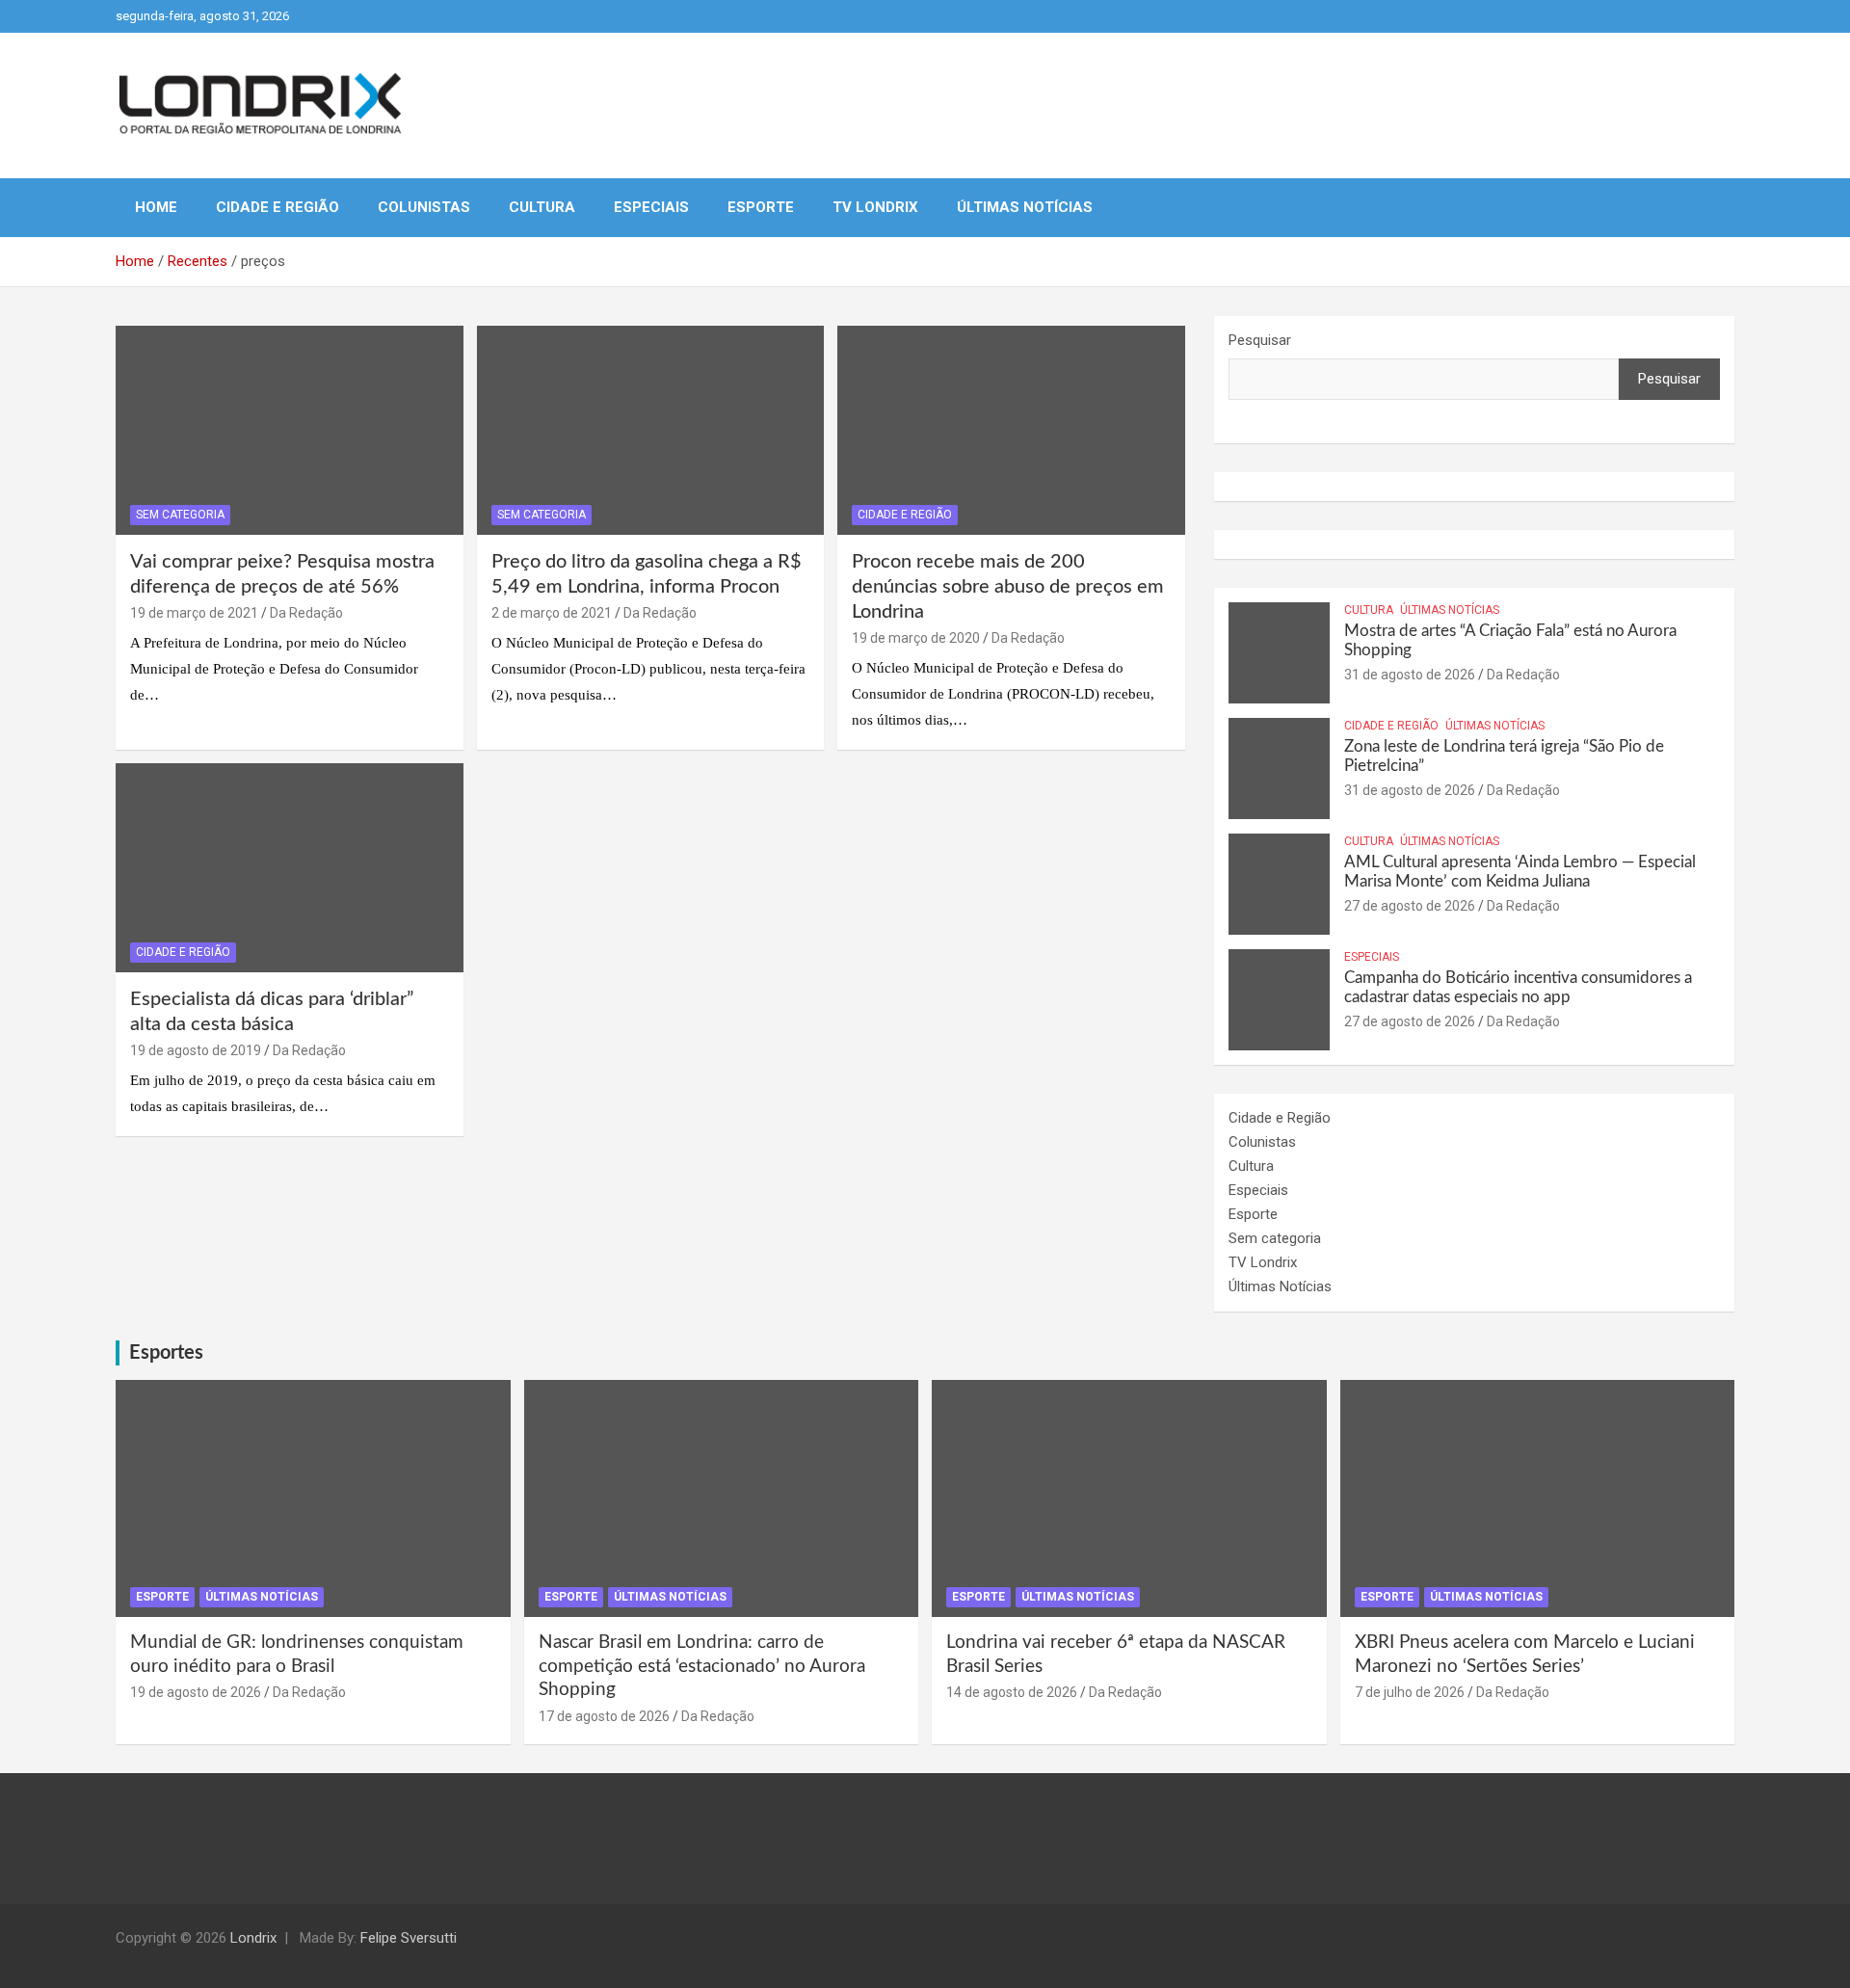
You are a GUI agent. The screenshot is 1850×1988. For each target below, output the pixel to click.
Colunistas (424, 207)
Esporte (761, 207)
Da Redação (306, 613)
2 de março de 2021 (552, 613)
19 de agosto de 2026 (196, 1692)
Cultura (542, 207)
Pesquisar (1260, 340)
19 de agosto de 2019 (196, 1050)
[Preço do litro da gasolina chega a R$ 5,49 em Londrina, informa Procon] (651, 431)
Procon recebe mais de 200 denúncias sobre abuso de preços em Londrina (1008, 587)
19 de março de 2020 (916, 638)
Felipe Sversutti (409, 1938)
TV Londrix (875, 207)
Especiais (651, 207)
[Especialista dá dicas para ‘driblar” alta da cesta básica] (290, 867)
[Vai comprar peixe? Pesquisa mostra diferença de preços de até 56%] (290, 431)
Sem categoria (180, 515)
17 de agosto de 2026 (604, 1716)
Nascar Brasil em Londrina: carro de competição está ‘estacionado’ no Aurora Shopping (702, 1666)
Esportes (166, 1353)
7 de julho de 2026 (1410, 1692)
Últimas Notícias (1025, 207)
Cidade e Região (277, 207)
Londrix (253, 1938)
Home (156, 207)
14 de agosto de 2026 (1012, 1692)
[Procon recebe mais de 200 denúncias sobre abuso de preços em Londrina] (1011, 431)
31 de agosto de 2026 (1410, 675)
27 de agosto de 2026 (1410, 906)
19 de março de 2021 (194, 613)
